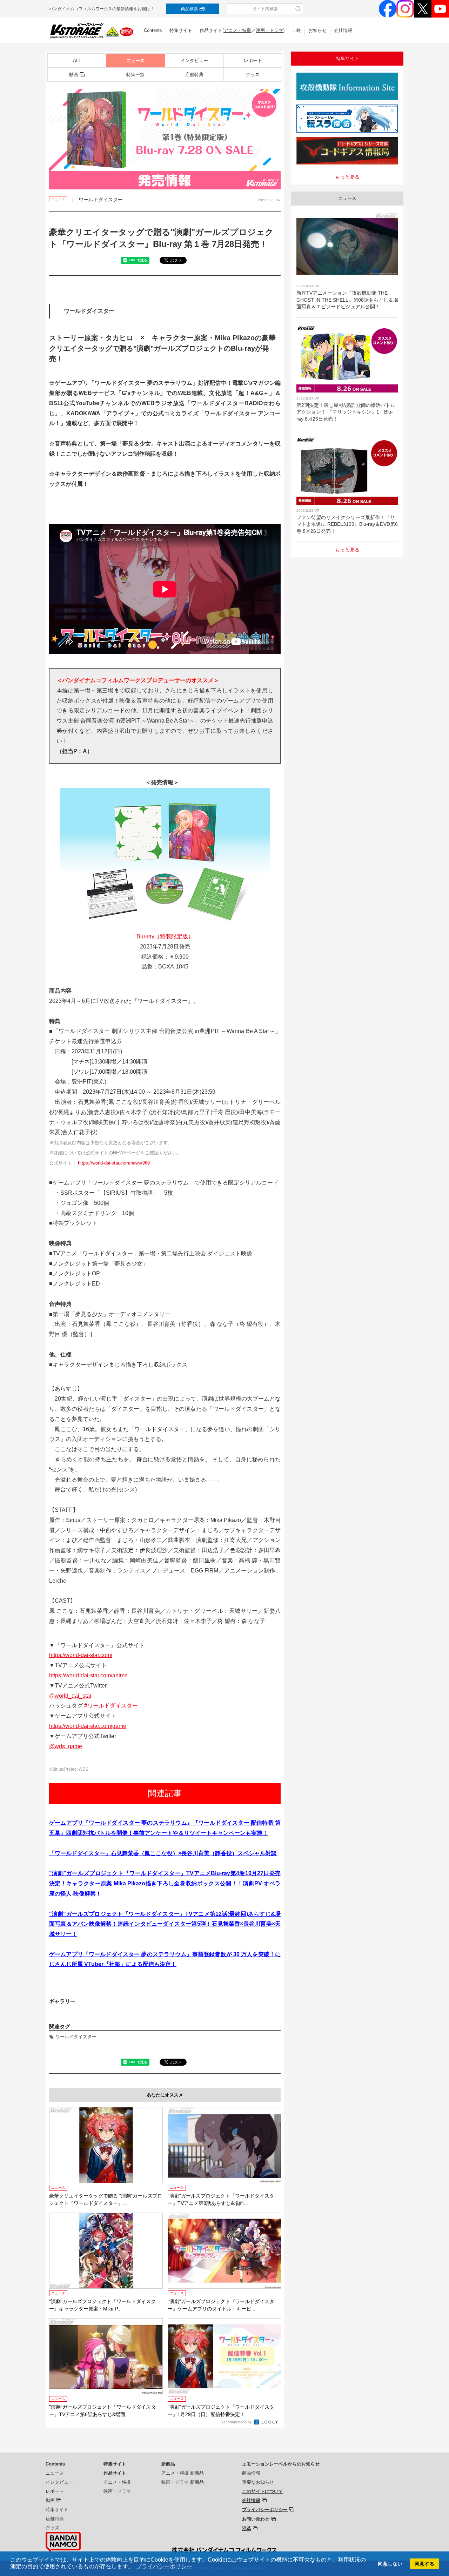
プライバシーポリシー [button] (164, 2566)
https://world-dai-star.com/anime (88, 1675)
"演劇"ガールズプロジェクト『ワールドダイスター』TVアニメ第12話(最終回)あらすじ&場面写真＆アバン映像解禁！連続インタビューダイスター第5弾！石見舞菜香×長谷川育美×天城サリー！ (165, 1924)
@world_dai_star (70, 1696)
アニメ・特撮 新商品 (183, 2473)
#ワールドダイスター (111, 1706)
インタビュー (194, 61)
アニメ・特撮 (237, 30)
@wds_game (66, 1746)
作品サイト (115, 2473)
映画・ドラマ (269, 30)
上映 (296, 30)
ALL (77, 61)
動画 (74, 75)
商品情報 (251, 2473)
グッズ (253, 75)
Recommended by (237, 2422)
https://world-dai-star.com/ (81, 1655)
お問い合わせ (256, 2519)
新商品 (168, 2464)
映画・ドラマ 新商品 (183, 2482)
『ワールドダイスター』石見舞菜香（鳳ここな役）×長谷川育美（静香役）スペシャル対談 (163, 1853)
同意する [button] (424, 2564)
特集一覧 (135, 75)
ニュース (135, 61)
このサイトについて (263, 2491)
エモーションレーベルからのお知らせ (281, 2464)
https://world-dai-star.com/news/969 (114, 1163)
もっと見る (347, 177)
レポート (253, 61)
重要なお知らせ (258, 2482)
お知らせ (317, 30)
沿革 (247, 2528)
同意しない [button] (390, 2564)
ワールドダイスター (76, 2037)
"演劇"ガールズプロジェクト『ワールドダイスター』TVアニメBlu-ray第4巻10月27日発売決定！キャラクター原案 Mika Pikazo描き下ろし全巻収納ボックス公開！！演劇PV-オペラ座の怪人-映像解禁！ (165, 1883)
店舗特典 (194, 75)
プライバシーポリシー (265, 2510)
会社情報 (343, 30)
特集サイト (181, 30)
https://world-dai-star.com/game (88, 1726)
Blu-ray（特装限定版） (165, 936)
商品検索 (189, 9)
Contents (153, 30)
